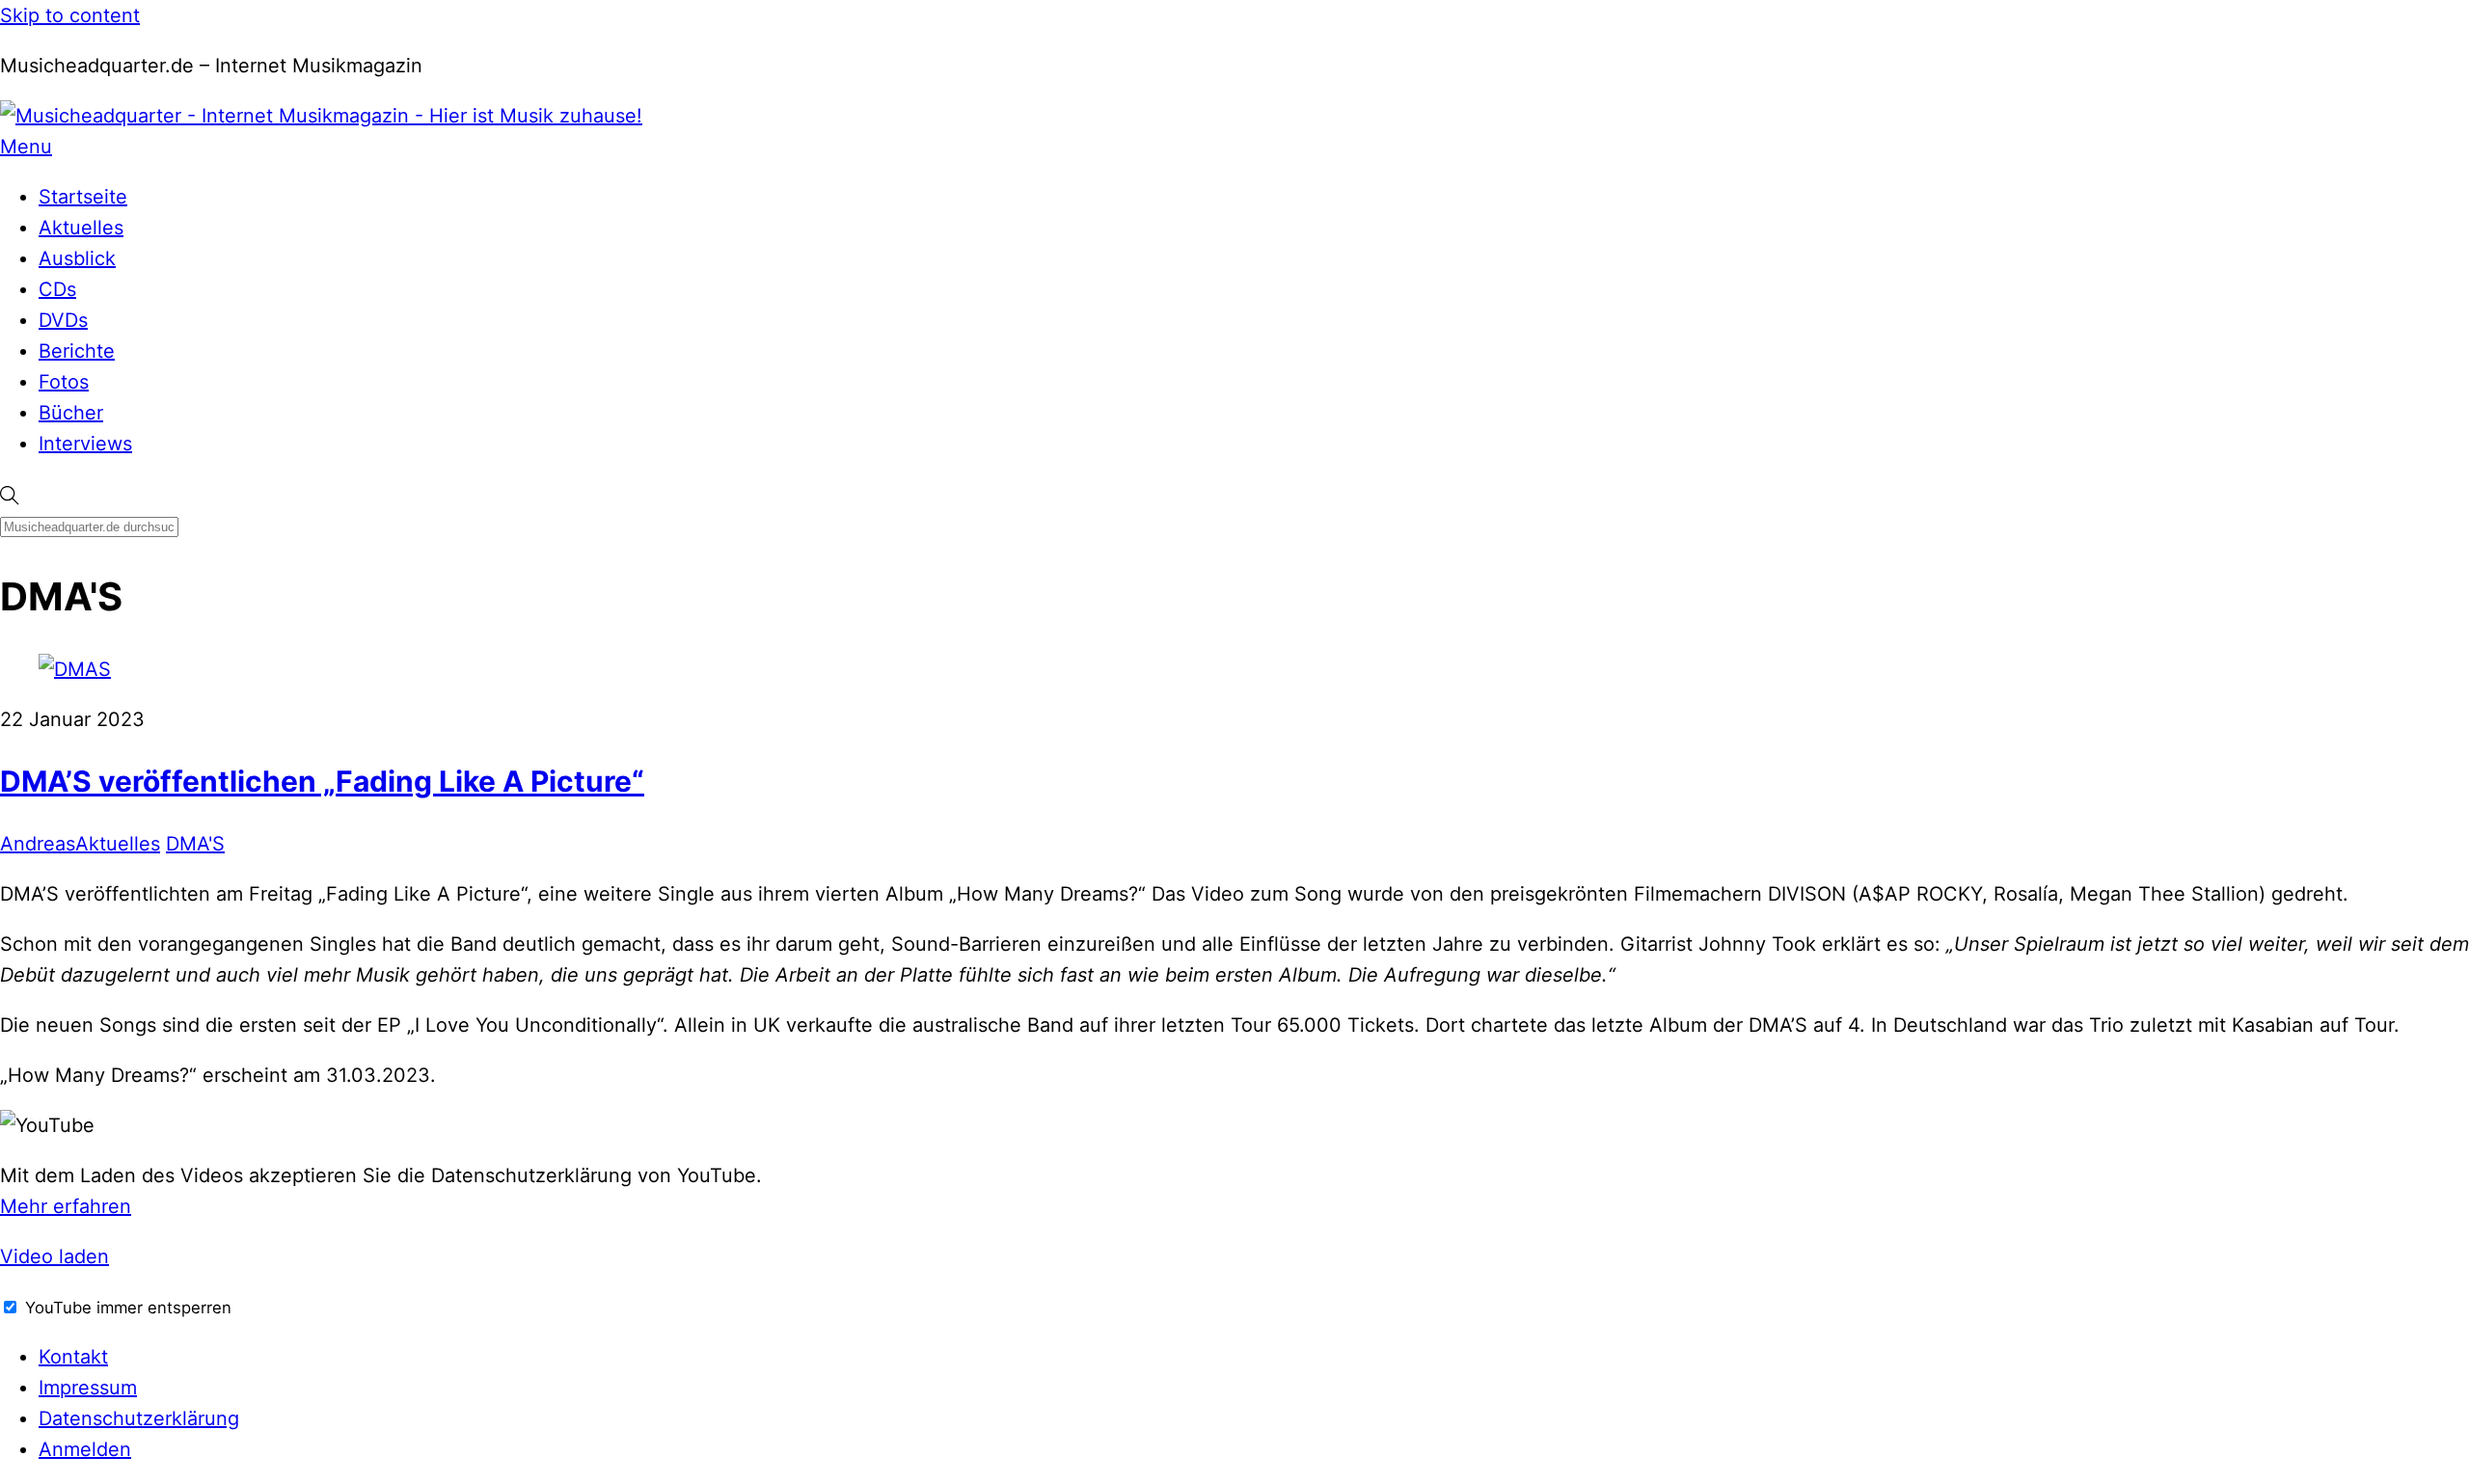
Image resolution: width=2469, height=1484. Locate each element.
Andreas (38, 844)
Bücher (71, 413)
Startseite (83, 197)
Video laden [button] (54, 1256)
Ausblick (77, 258)
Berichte (77, 351)
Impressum (88, 1388)
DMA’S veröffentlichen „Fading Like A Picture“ (322, 781)
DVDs (63, 320)
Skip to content (70, 15)
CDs (57, 289)
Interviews (85, 444)
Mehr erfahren (66, 1206)
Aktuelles (81, 228)
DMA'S (195, 844)
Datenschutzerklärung (139, 1418)
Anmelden (85, 1449)
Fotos (64, 382)
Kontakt (73, 1357)
